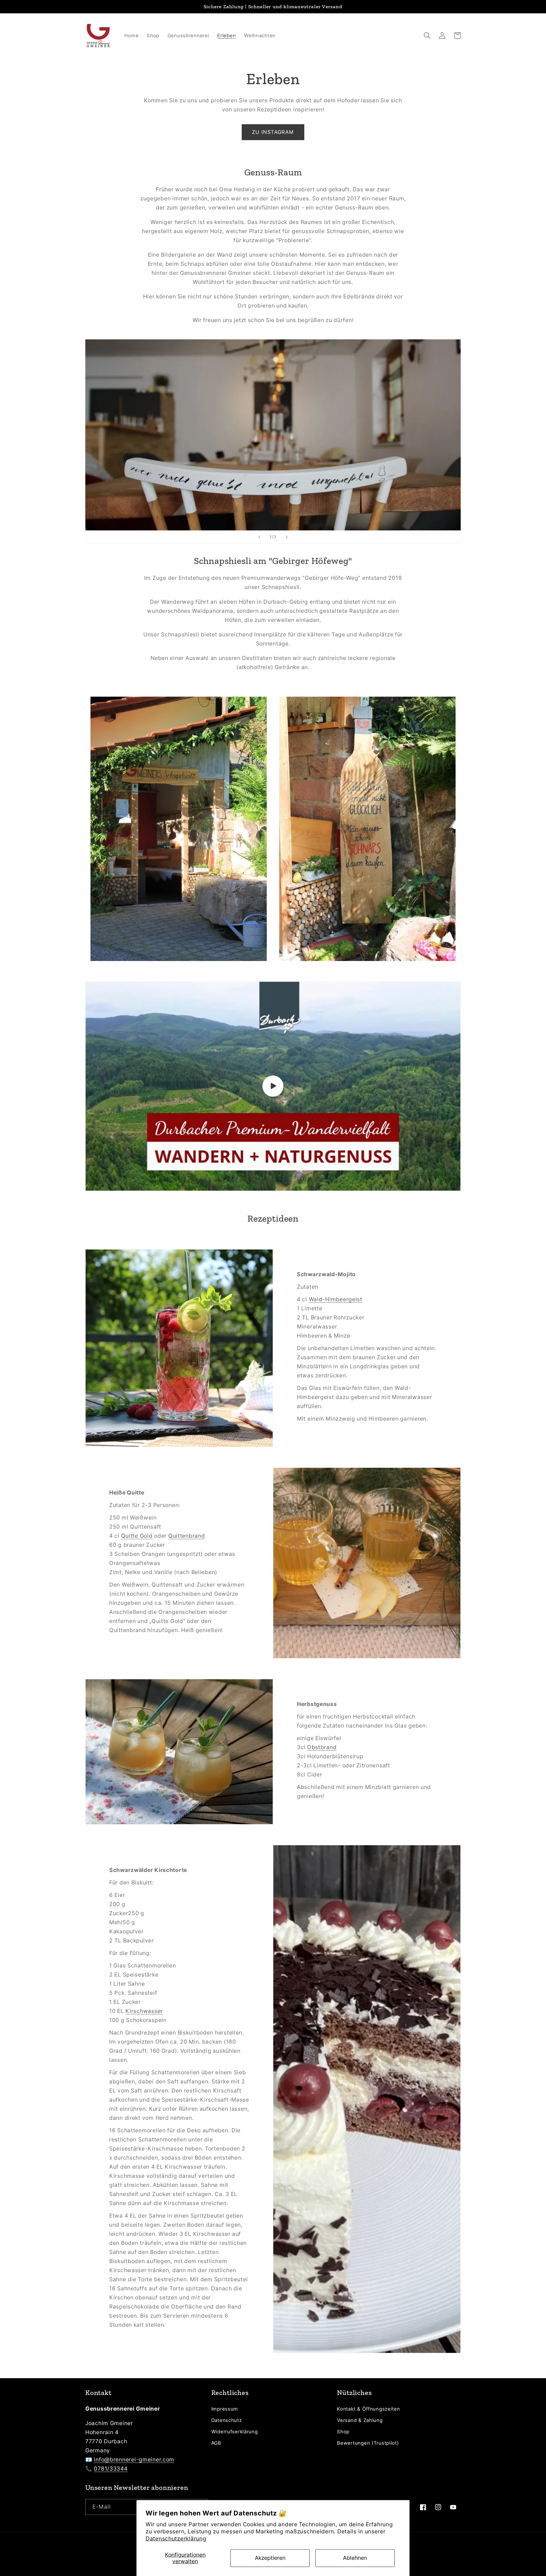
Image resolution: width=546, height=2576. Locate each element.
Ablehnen (355, 2558)
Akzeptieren (270, 2558)
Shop (343, 2432)
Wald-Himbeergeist (336, 1299)
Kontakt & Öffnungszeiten (368, 2409)
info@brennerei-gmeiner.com (134, 2459)
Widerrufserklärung (235, 2432)
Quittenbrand (187, 1536)
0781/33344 (111, 2469)
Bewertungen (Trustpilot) (368, 2443)
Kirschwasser (144, 2011)
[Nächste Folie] (287, 537)
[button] (427, 36)
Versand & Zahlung (360, 2420)
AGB (216, 2443)
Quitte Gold (137, 1536)
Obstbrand (322, 1747)
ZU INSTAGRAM (273, 132)
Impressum (225, 2409)
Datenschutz (227, 2420)
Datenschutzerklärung (176, 2538)
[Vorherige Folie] (259, 537)
